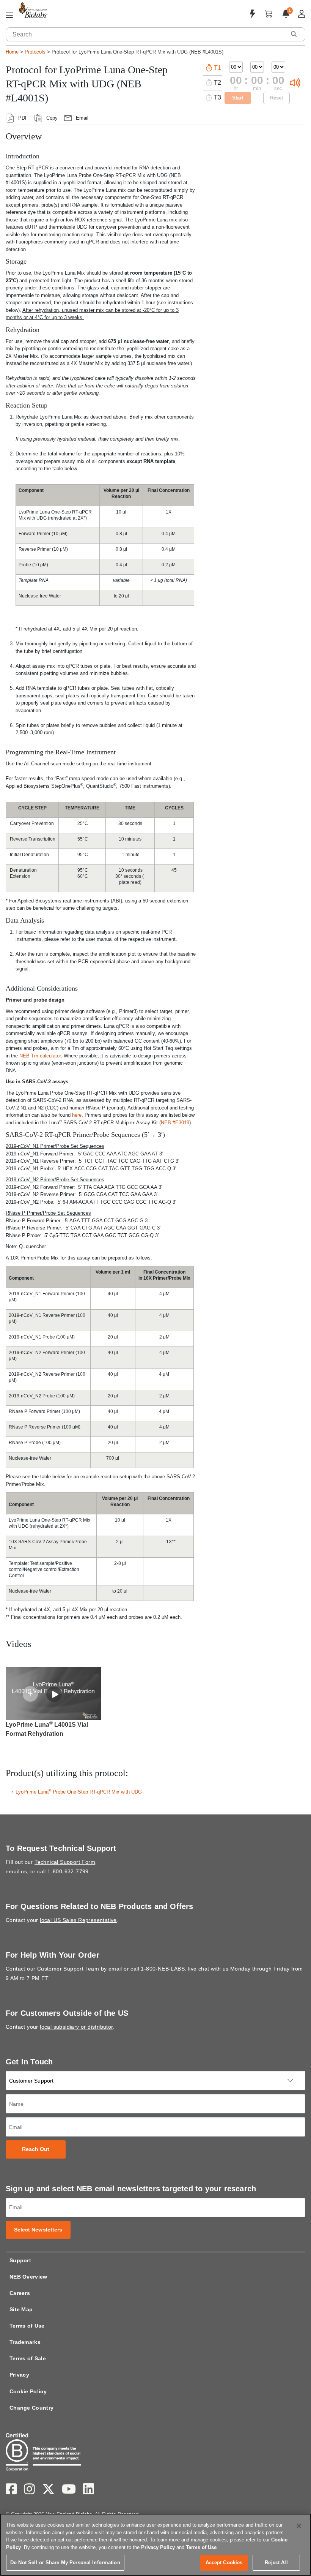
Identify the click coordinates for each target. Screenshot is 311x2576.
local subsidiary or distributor (76, 2027)
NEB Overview (28, 2277)
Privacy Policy (158, 2547)
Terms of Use (27, 2326)
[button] (294, 34)
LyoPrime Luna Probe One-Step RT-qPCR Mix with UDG (79, 1792)
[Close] (299, 2526)
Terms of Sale (28, 2358)
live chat (199, 1969)
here (77, 1115)
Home (12, 52)
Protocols (35, 52)
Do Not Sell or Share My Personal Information (65, 2563)
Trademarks (25, 2342)
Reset (276, 98)
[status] (30, 1694)
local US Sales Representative (78, 1920)
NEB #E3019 (175, 1123)
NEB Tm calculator (40, 1056)
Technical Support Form (65, 1862)
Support (20, 2260)
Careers (20, 2293)
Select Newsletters (38, 2230)
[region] (155, 2545)
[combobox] (146, 34)
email (115, 1969)
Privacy (19, 2375)
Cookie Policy (28, 2391)
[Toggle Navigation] (9, 16)
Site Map (21, 2309)
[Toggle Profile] (302, 14)
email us (16, 1871)
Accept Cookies (224, 2563)
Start (238, 98)
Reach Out (36, 2149)
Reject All (276, 2563)
